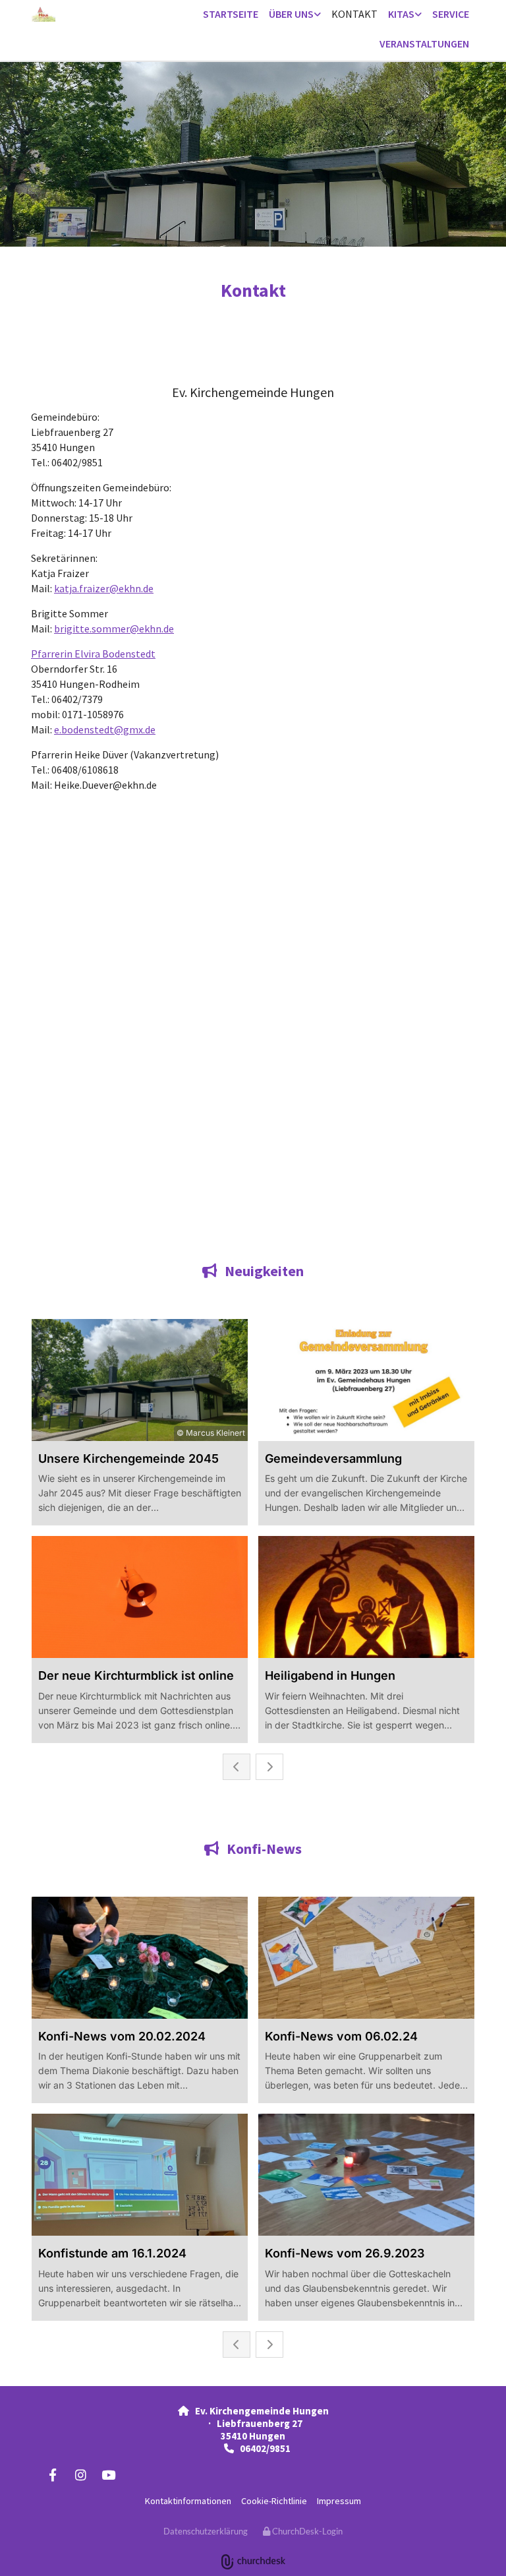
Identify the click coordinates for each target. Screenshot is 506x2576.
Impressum (339, 2501)
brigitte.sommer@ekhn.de (114, 629)
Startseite (231, 14)
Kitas (401, 14)
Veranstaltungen (424, 44)
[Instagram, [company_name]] (80, 2474)
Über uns (291, 14)
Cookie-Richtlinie (274, 2501)
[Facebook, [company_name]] (53, 2474)
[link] (295, 15)
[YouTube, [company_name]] (108, 2474)
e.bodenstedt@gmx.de (105, 729)
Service (451, 14)
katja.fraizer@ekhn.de (104, 588)
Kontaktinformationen (188, 2501)
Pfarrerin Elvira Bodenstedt (93, 654)
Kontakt (354, 14)
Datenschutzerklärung (206, 2531)
